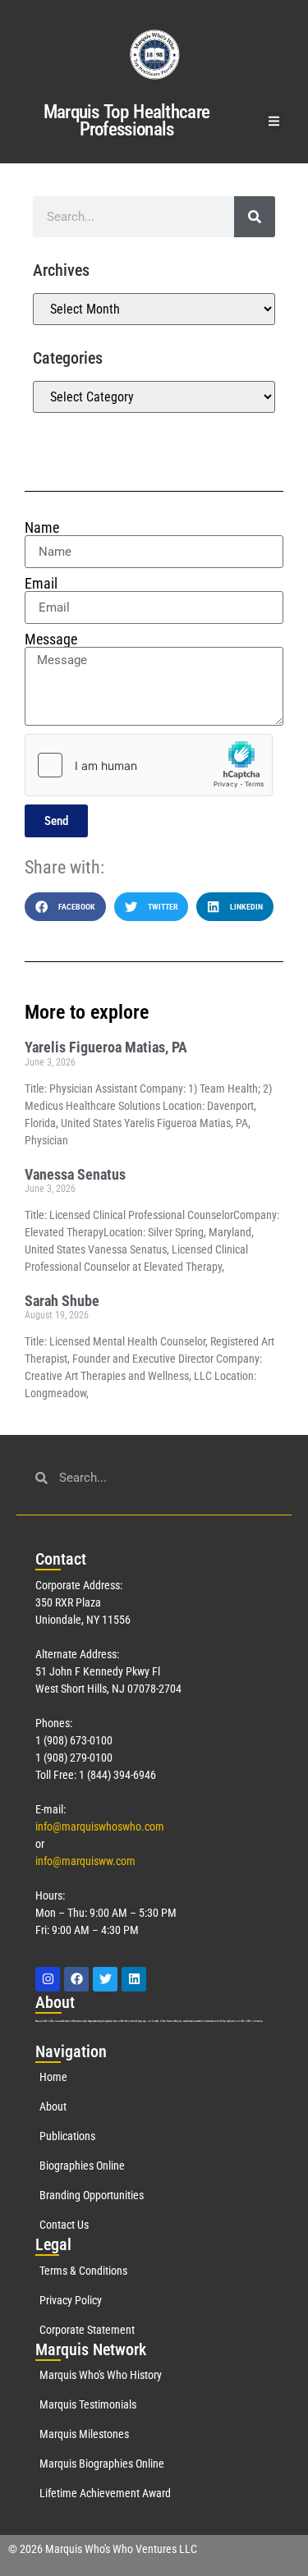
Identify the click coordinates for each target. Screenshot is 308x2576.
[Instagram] (48, 1979)
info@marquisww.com (85, 1861)
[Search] (255, 217)
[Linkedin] (134, 1979)
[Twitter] (105, 1979)
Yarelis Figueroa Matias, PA (106, 1047)
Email (41, 584)
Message (51, 639)
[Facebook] (76, 1979)
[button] (275, 121)
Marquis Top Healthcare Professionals (127, 121)
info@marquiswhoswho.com (100, 1827)
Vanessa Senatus (75, 1174)
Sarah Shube (62, 1301)
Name (42, 528)
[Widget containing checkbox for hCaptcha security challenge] (149, 765)
